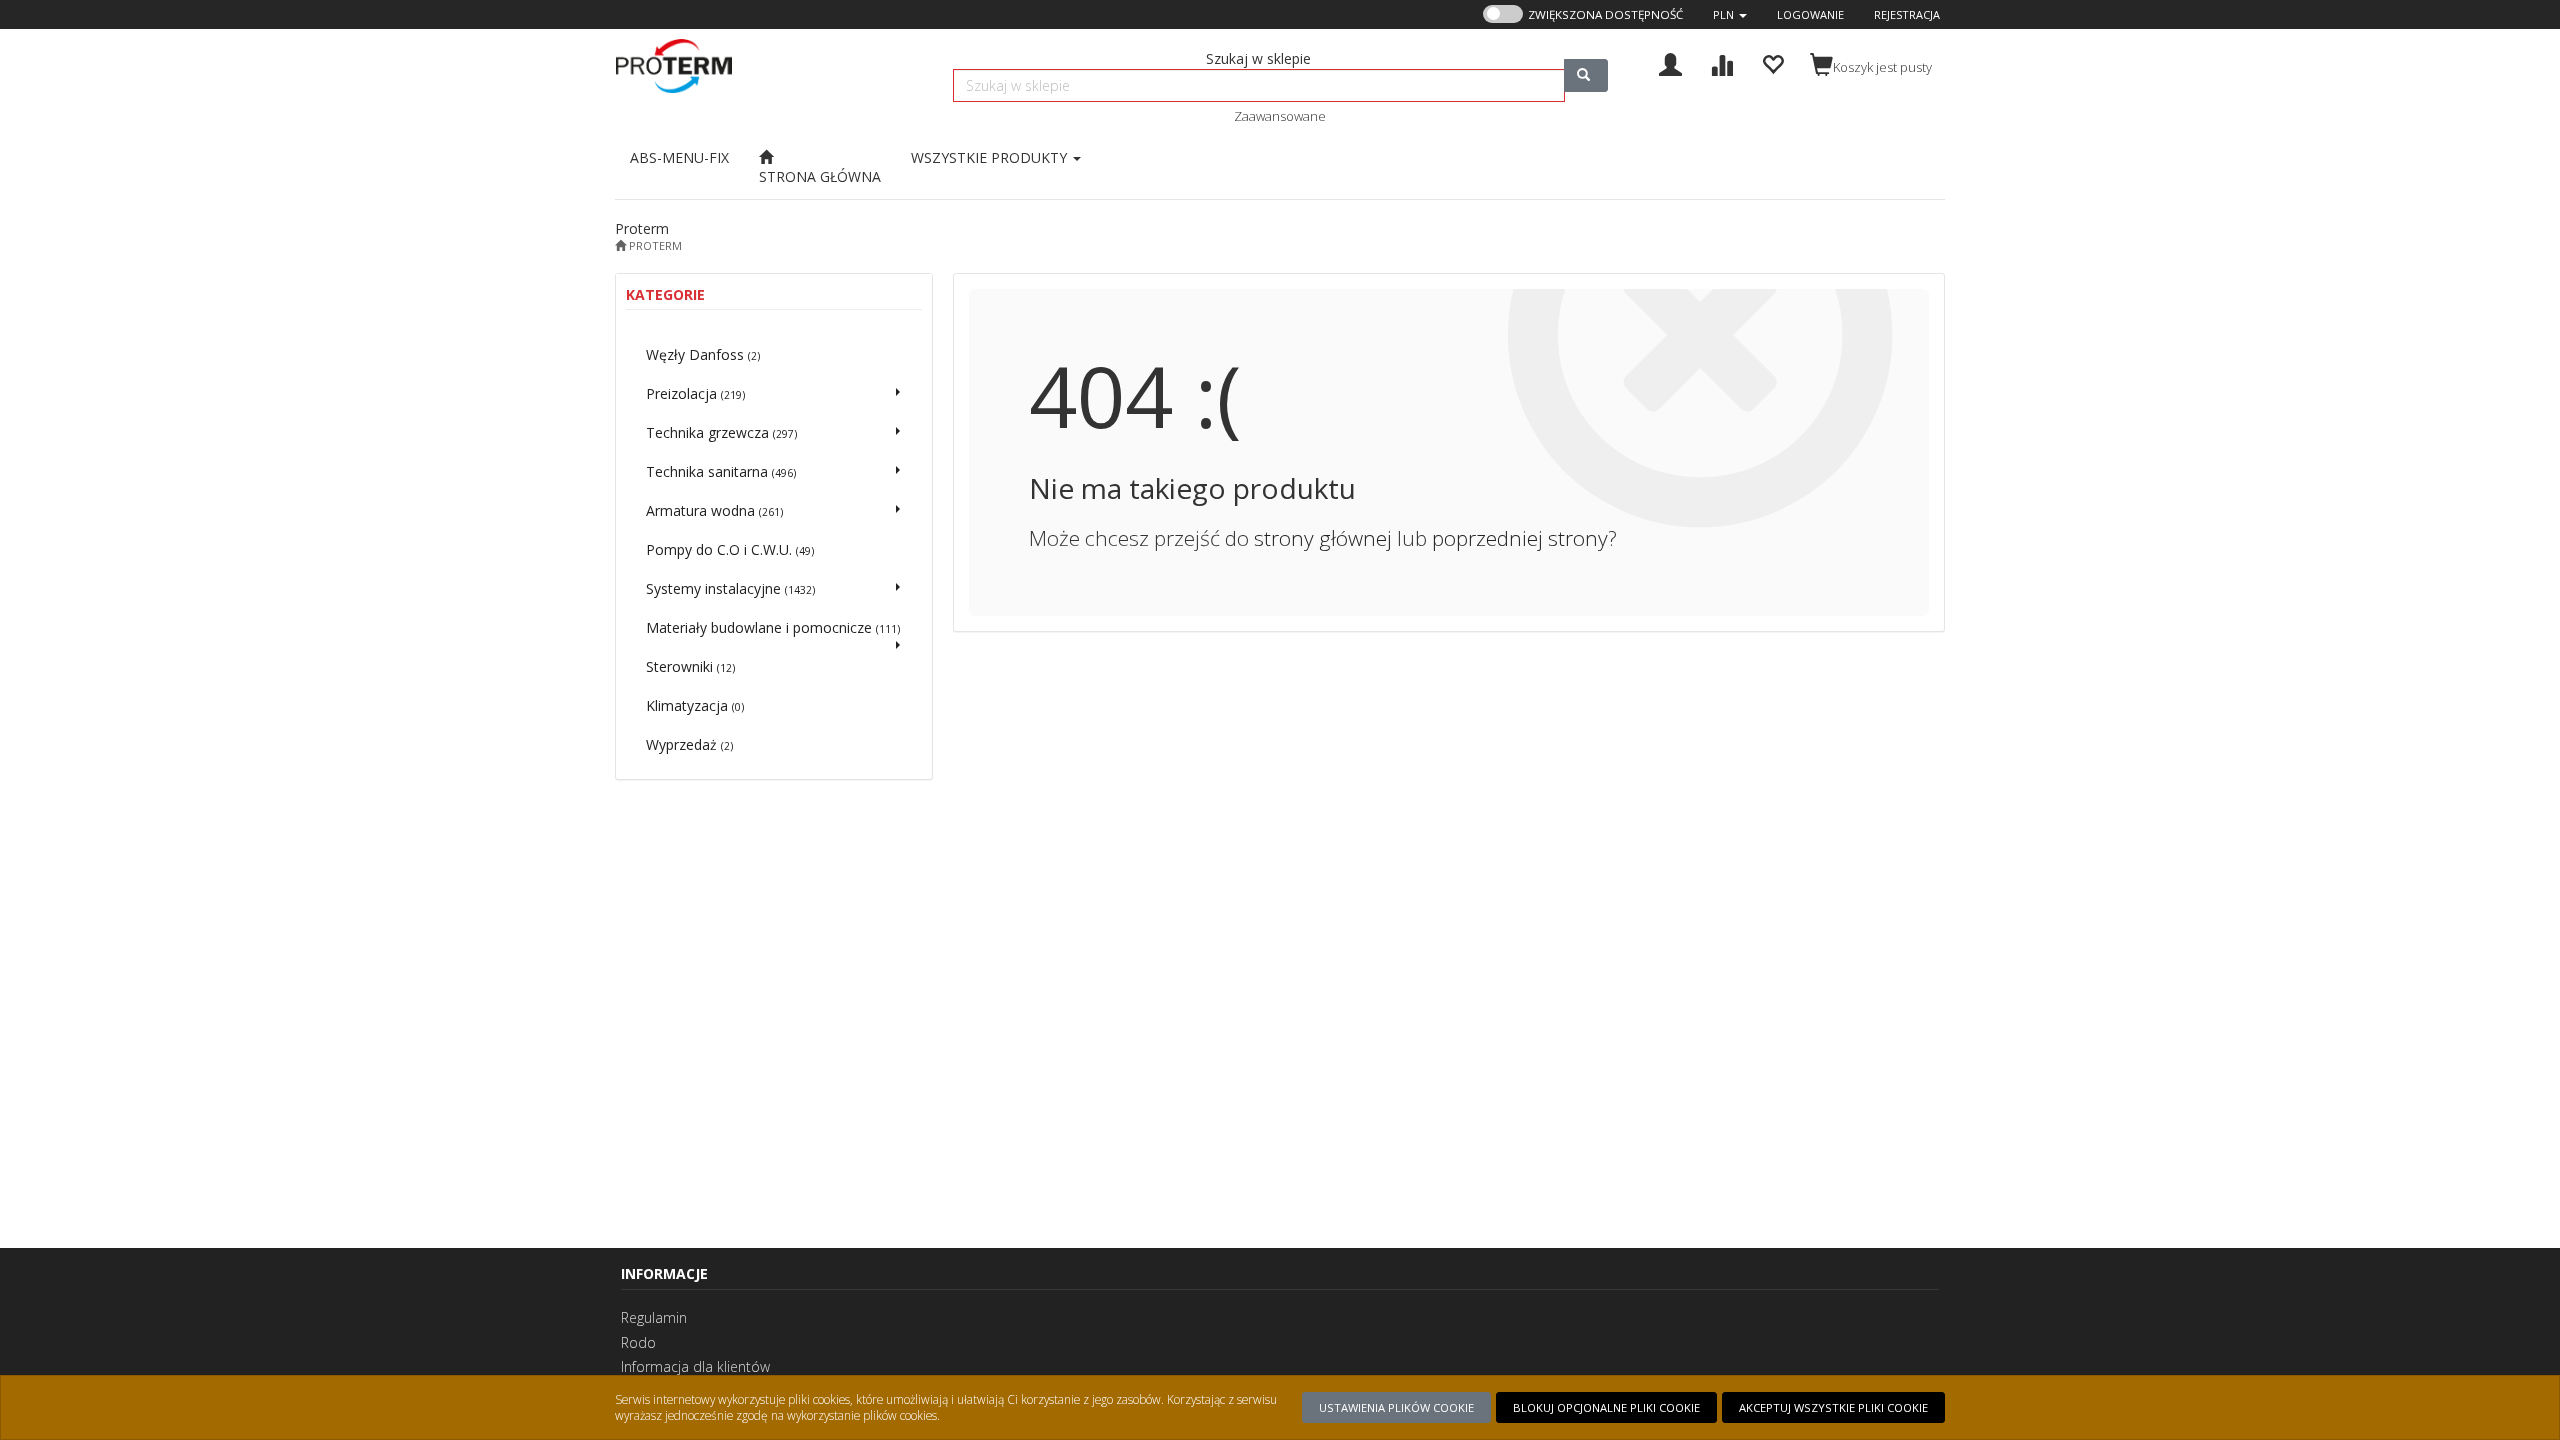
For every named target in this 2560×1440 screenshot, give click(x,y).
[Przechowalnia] (1772, 62)
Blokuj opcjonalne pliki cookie (1606, 1407)
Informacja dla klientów (695, 1366)
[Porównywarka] (1721, 62)
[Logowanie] (1670, 62)
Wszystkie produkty (991, 157)
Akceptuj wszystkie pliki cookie (1833, 1407)
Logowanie (1810, 14)
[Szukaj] (1586, 75)
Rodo (638, 1342)
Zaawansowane (1280, 116)
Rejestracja (1907, 14)
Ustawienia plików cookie (1396, 1407)
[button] (1730, 14)
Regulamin (654, 1317)
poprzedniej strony (1520, 538)
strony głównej (1323, 538)
